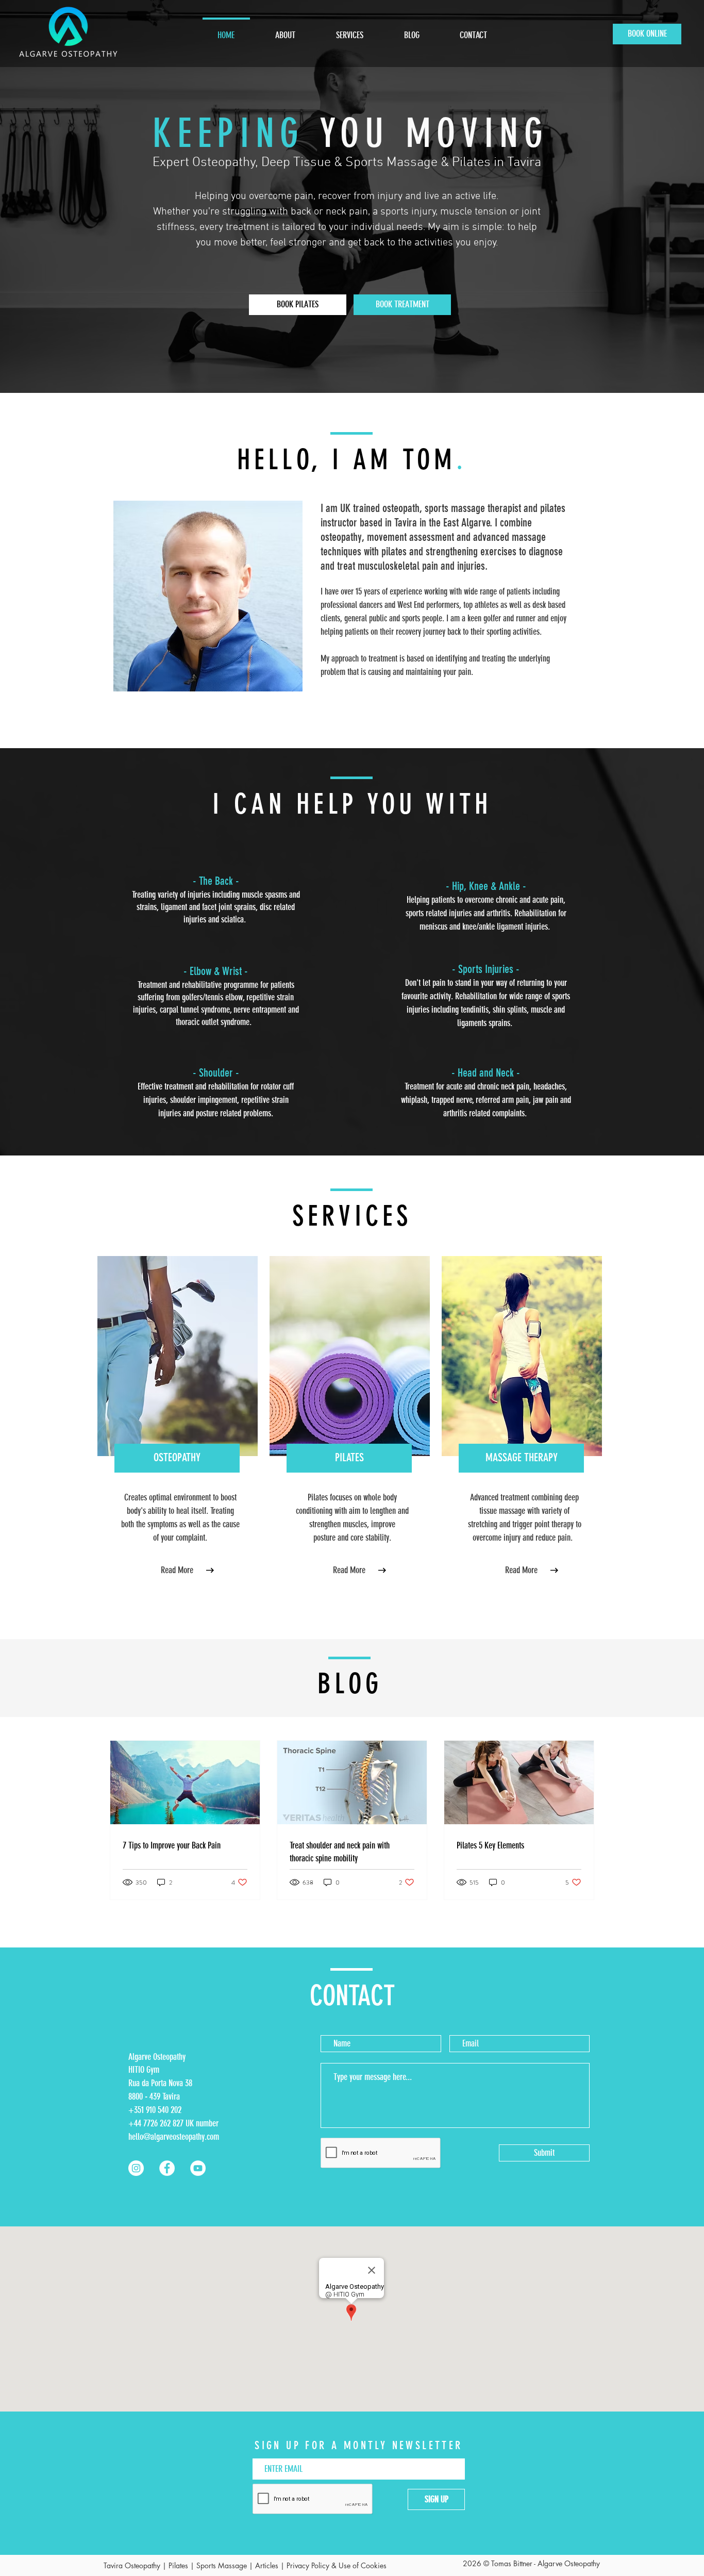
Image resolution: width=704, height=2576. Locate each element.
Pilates (178, 2565)
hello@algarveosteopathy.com (174, 2137)
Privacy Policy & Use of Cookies (337, 2565)
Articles (267, 2565)
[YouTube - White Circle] (198, 2168)
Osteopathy (143, 2565)
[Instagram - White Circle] (136, 2168)
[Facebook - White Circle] (167, 2168)
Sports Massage (222, 2565)
